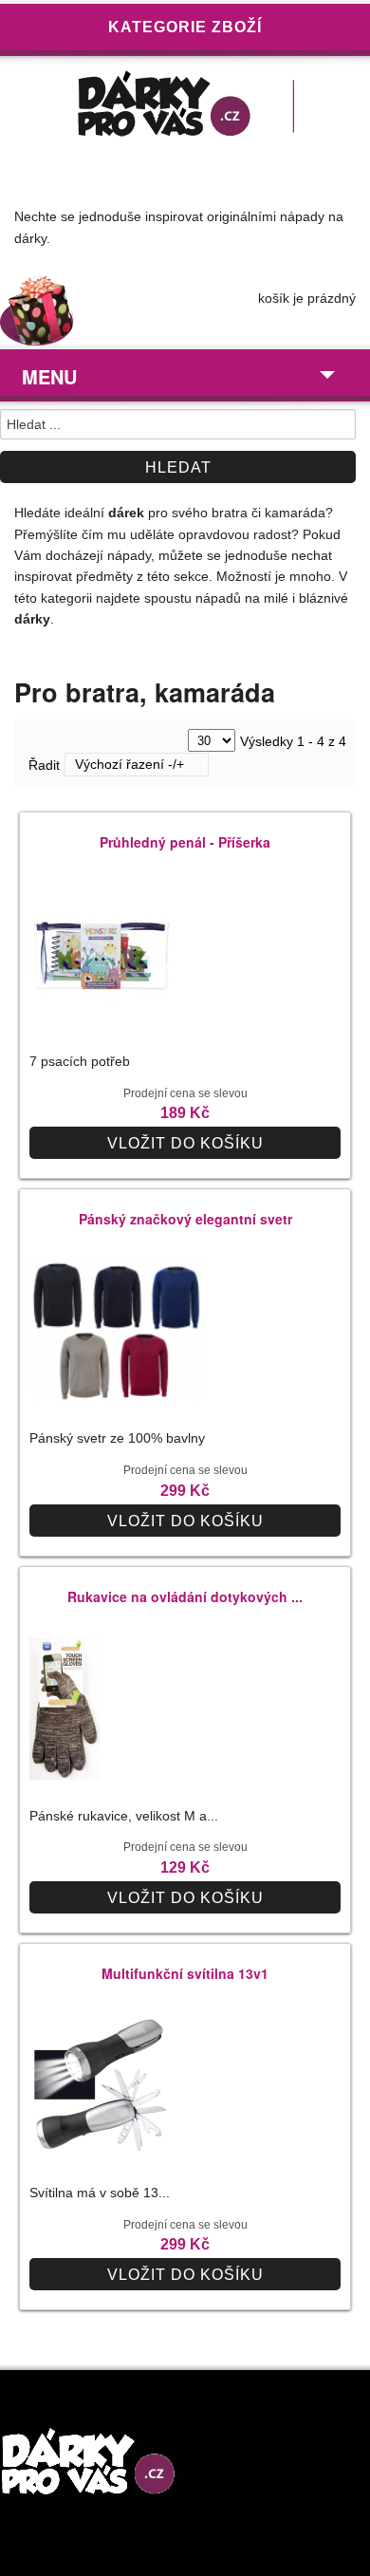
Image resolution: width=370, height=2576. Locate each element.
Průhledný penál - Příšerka (185, 842)
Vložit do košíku (185, 1143)
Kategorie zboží (185, 27)
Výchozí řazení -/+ (129, 764)
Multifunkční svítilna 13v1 (185, 1973)
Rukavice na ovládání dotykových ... (185, 1596)
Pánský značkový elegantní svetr (185, 1219)
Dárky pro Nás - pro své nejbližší (185, 108)
